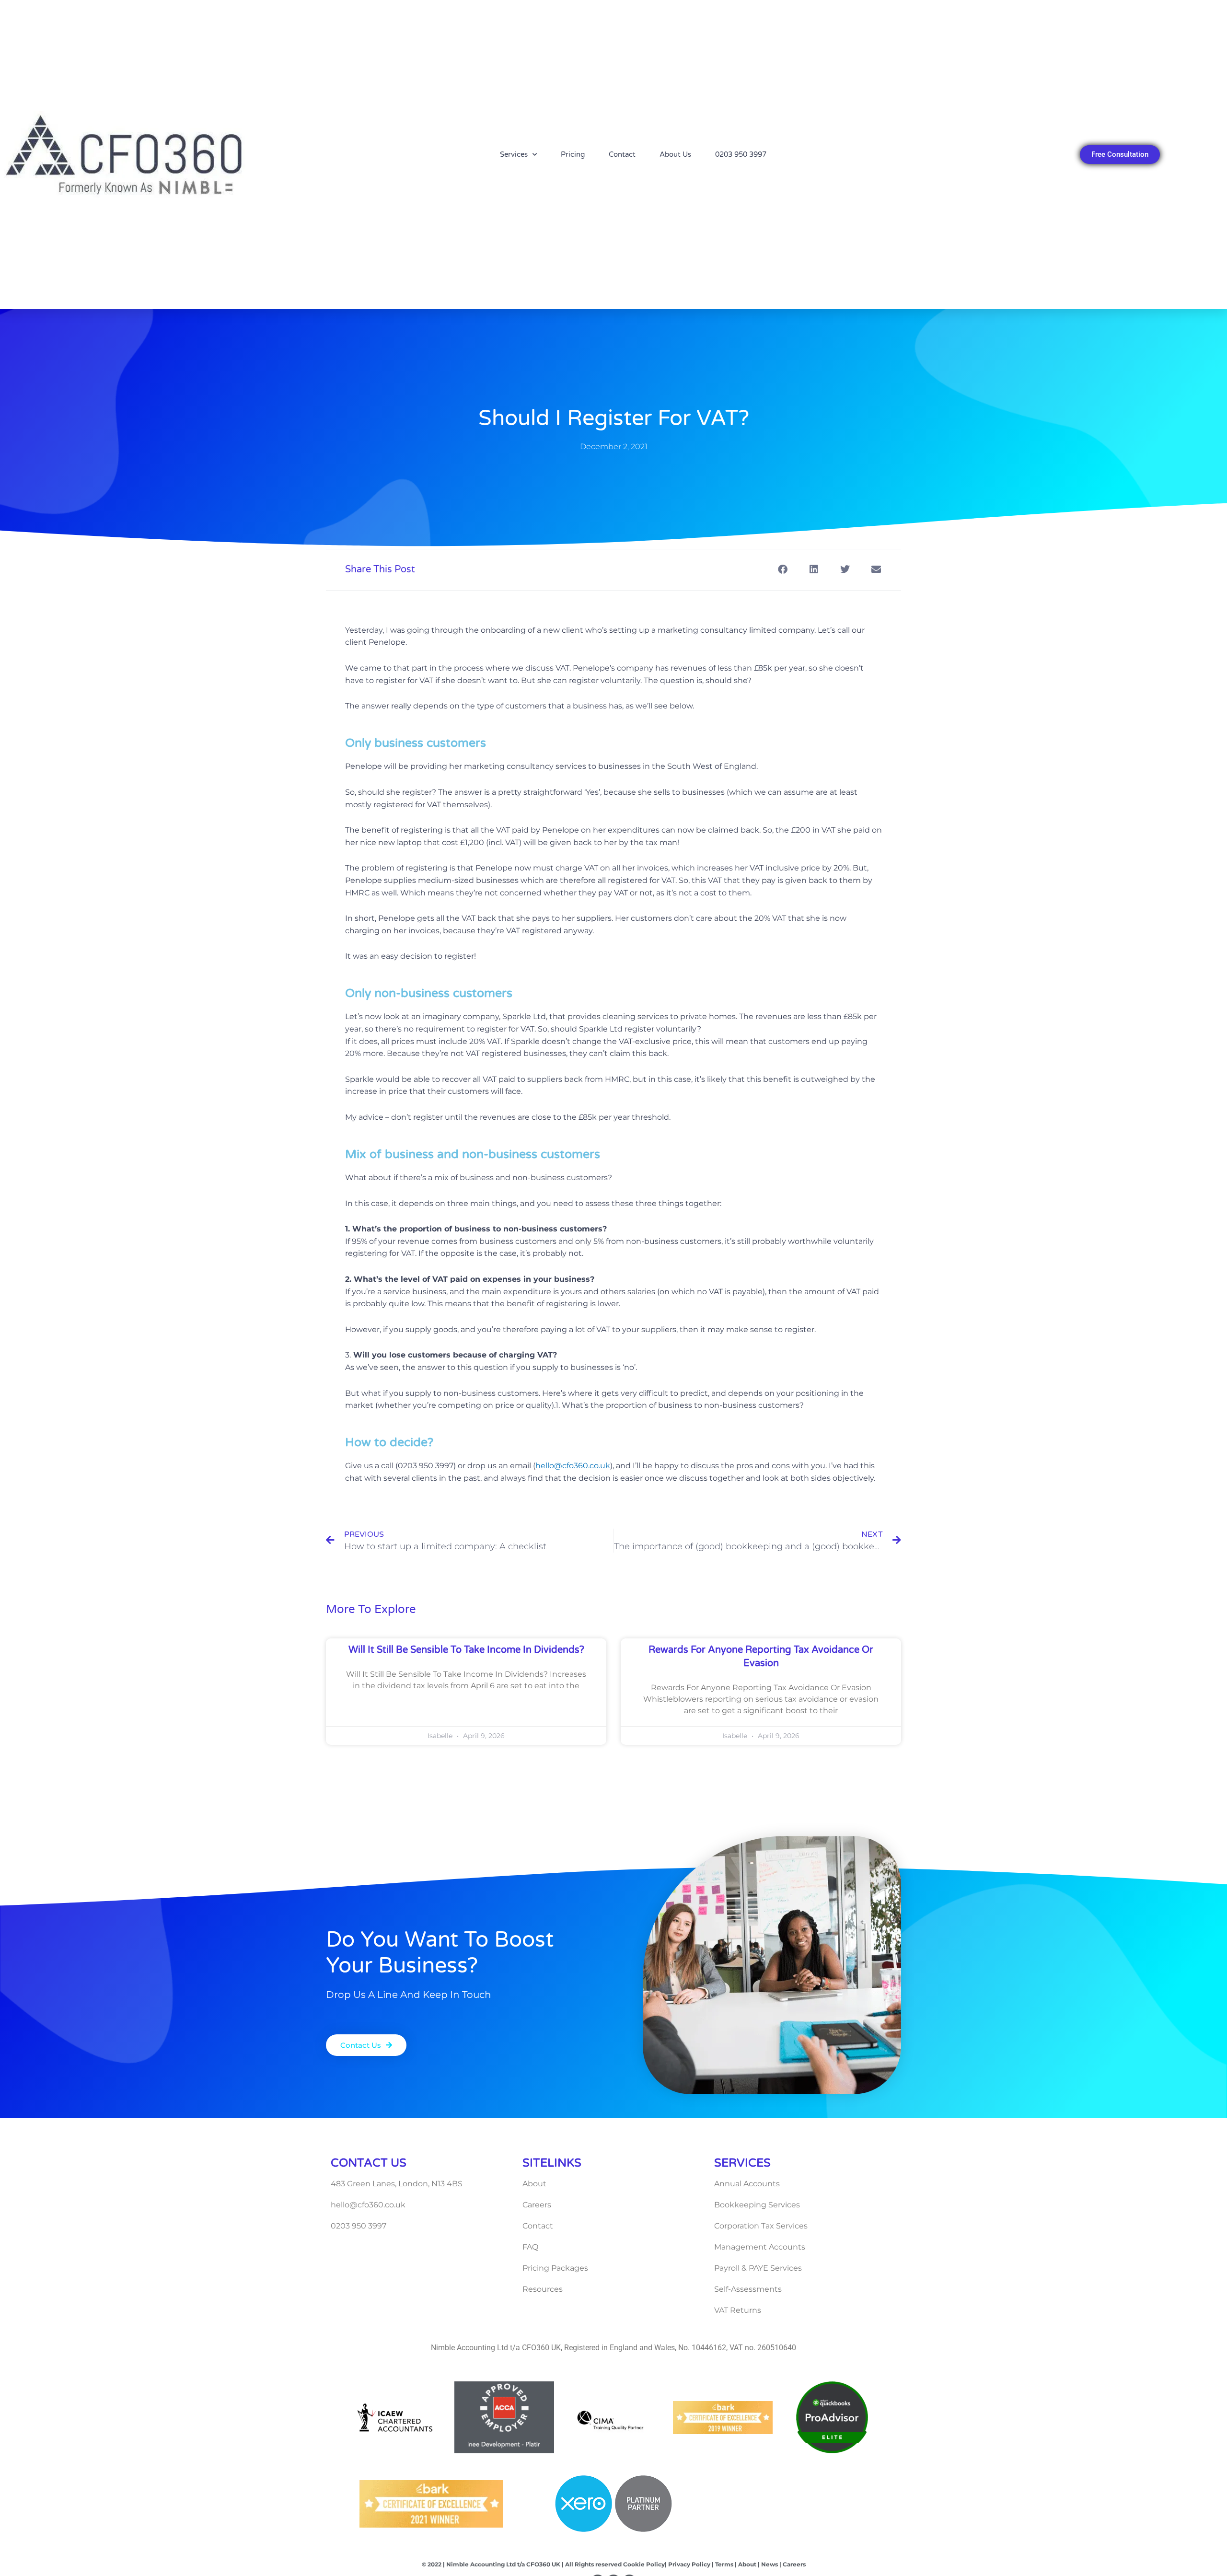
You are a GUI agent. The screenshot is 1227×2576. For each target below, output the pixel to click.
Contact (622, 154)
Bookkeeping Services (757, 2205)
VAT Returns (738, 2310)
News (769, 2564)
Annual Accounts (747, 2184)
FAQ (530, 2247)
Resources (543, 2289)
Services (514, 154)
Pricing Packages (555, 2268)
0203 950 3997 (741, 154)
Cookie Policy (644, 2564)
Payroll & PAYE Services (758, 2268)
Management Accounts (760, 2247)
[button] (782, 570)
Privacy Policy (689, 2564)
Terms (724, 2564)
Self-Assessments (748, 2289)
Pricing (573, 154)
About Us (675, 154)
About (534, 2184)
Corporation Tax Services (761, 2226)
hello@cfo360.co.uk (573, 1466)
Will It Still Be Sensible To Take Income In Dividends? (466, 1650)
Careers (537, 2205)
